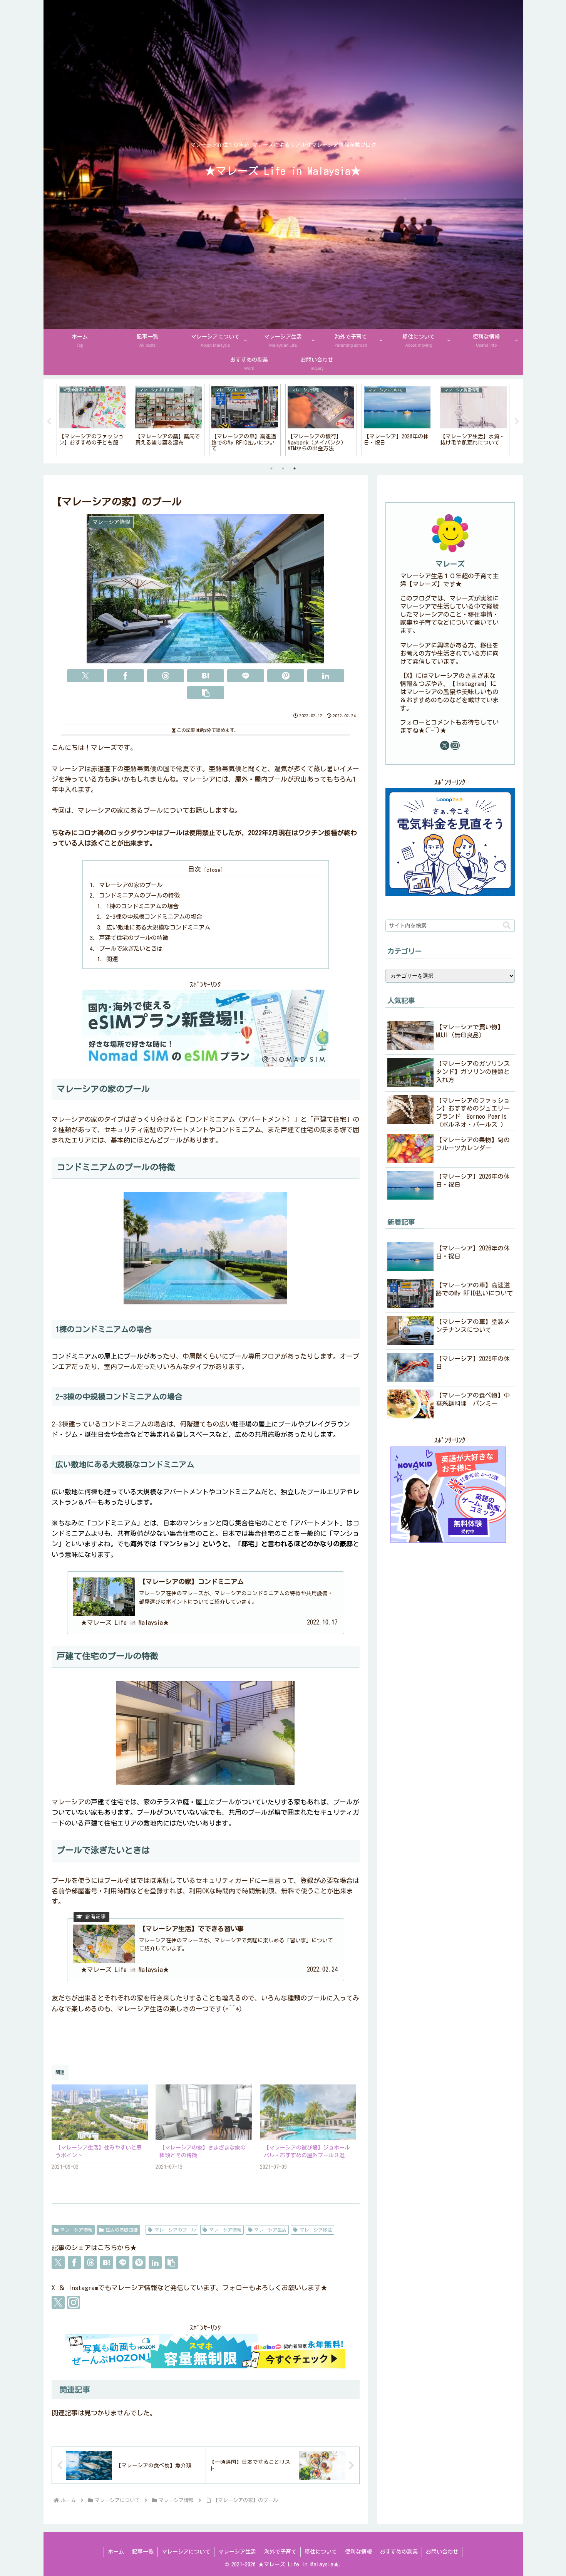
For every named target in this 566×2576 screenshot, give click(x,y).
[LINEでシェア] (246, 676)
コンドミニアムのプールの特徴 (139, 895)
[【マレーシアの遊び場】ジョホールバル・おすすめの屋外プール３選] (308, 2112)
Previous (49, 421)
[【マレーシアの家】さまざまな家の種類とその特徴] (204, 2112)
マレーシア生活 (270, 2230)
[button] (206, 693)
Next (517, 421)
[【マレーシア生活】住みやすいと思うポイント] (100, 2112)
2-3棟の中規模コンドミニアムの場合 (154, 917)
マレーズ (450, 564)
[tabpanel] (92, 420)
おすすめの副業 (399, 2552)
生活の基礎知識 (122, 2230)
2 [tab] (283, 468)
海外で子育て (280, 2552)
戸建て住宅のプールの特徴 (134, 938)
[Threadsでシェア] (166, 676)
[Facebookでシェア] (126, 676)
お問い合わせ (442, 2552)
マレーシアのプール (175, 2230)
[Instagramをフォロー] (74, 2302)
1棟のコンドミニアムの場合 (142, 906)
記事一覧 (143, 2552)
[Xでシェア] (85, 676)
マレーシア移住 (316, 2230)
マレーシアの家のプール (131, 885)
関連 (112, 959)
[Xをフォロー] (58, 2302)
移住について (321, 2552)
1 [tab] (271, 468)
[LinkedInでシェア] (326, 676)
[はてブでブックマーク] (206, 676)
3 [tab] (295, 468)
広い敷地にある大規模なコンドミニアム (158, 927)
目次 (194, 869)
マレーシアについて (186, 2552)
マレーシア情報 (76, 2230)
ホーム (116, 2552)
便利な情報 (358, 2552)
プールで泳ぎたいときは (131, 949)
